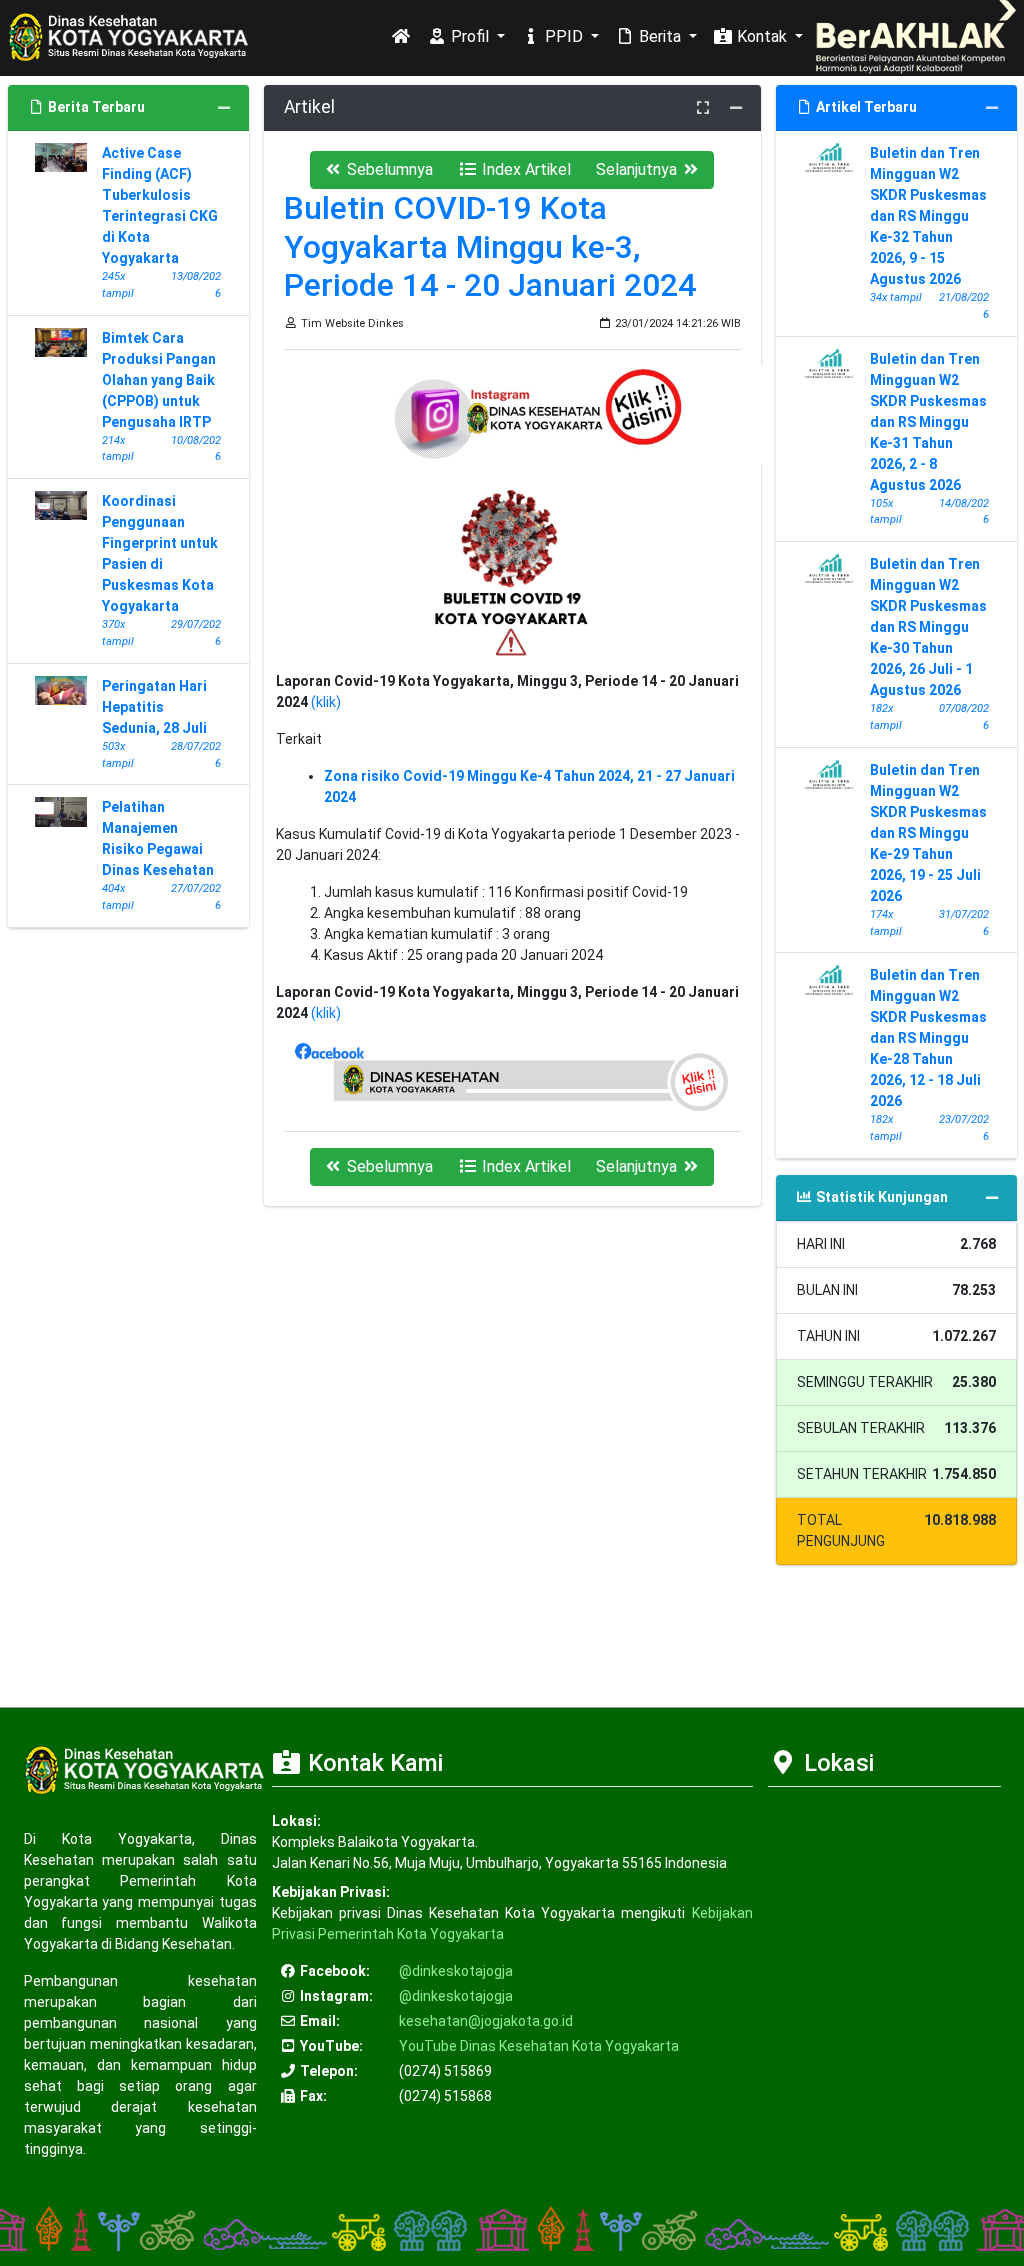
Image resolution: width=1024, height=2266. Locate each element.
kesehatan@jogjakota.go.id (486, 2021)
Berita (660, 36)
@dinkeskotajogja (456, 1971)
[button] (378, 170)
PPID (564, 36)
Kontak (762, 36)
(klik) (326, 702)
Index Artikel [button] (524, 169)
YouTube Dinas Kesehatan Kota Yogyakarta (539, 2046)
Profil (470, 36)
